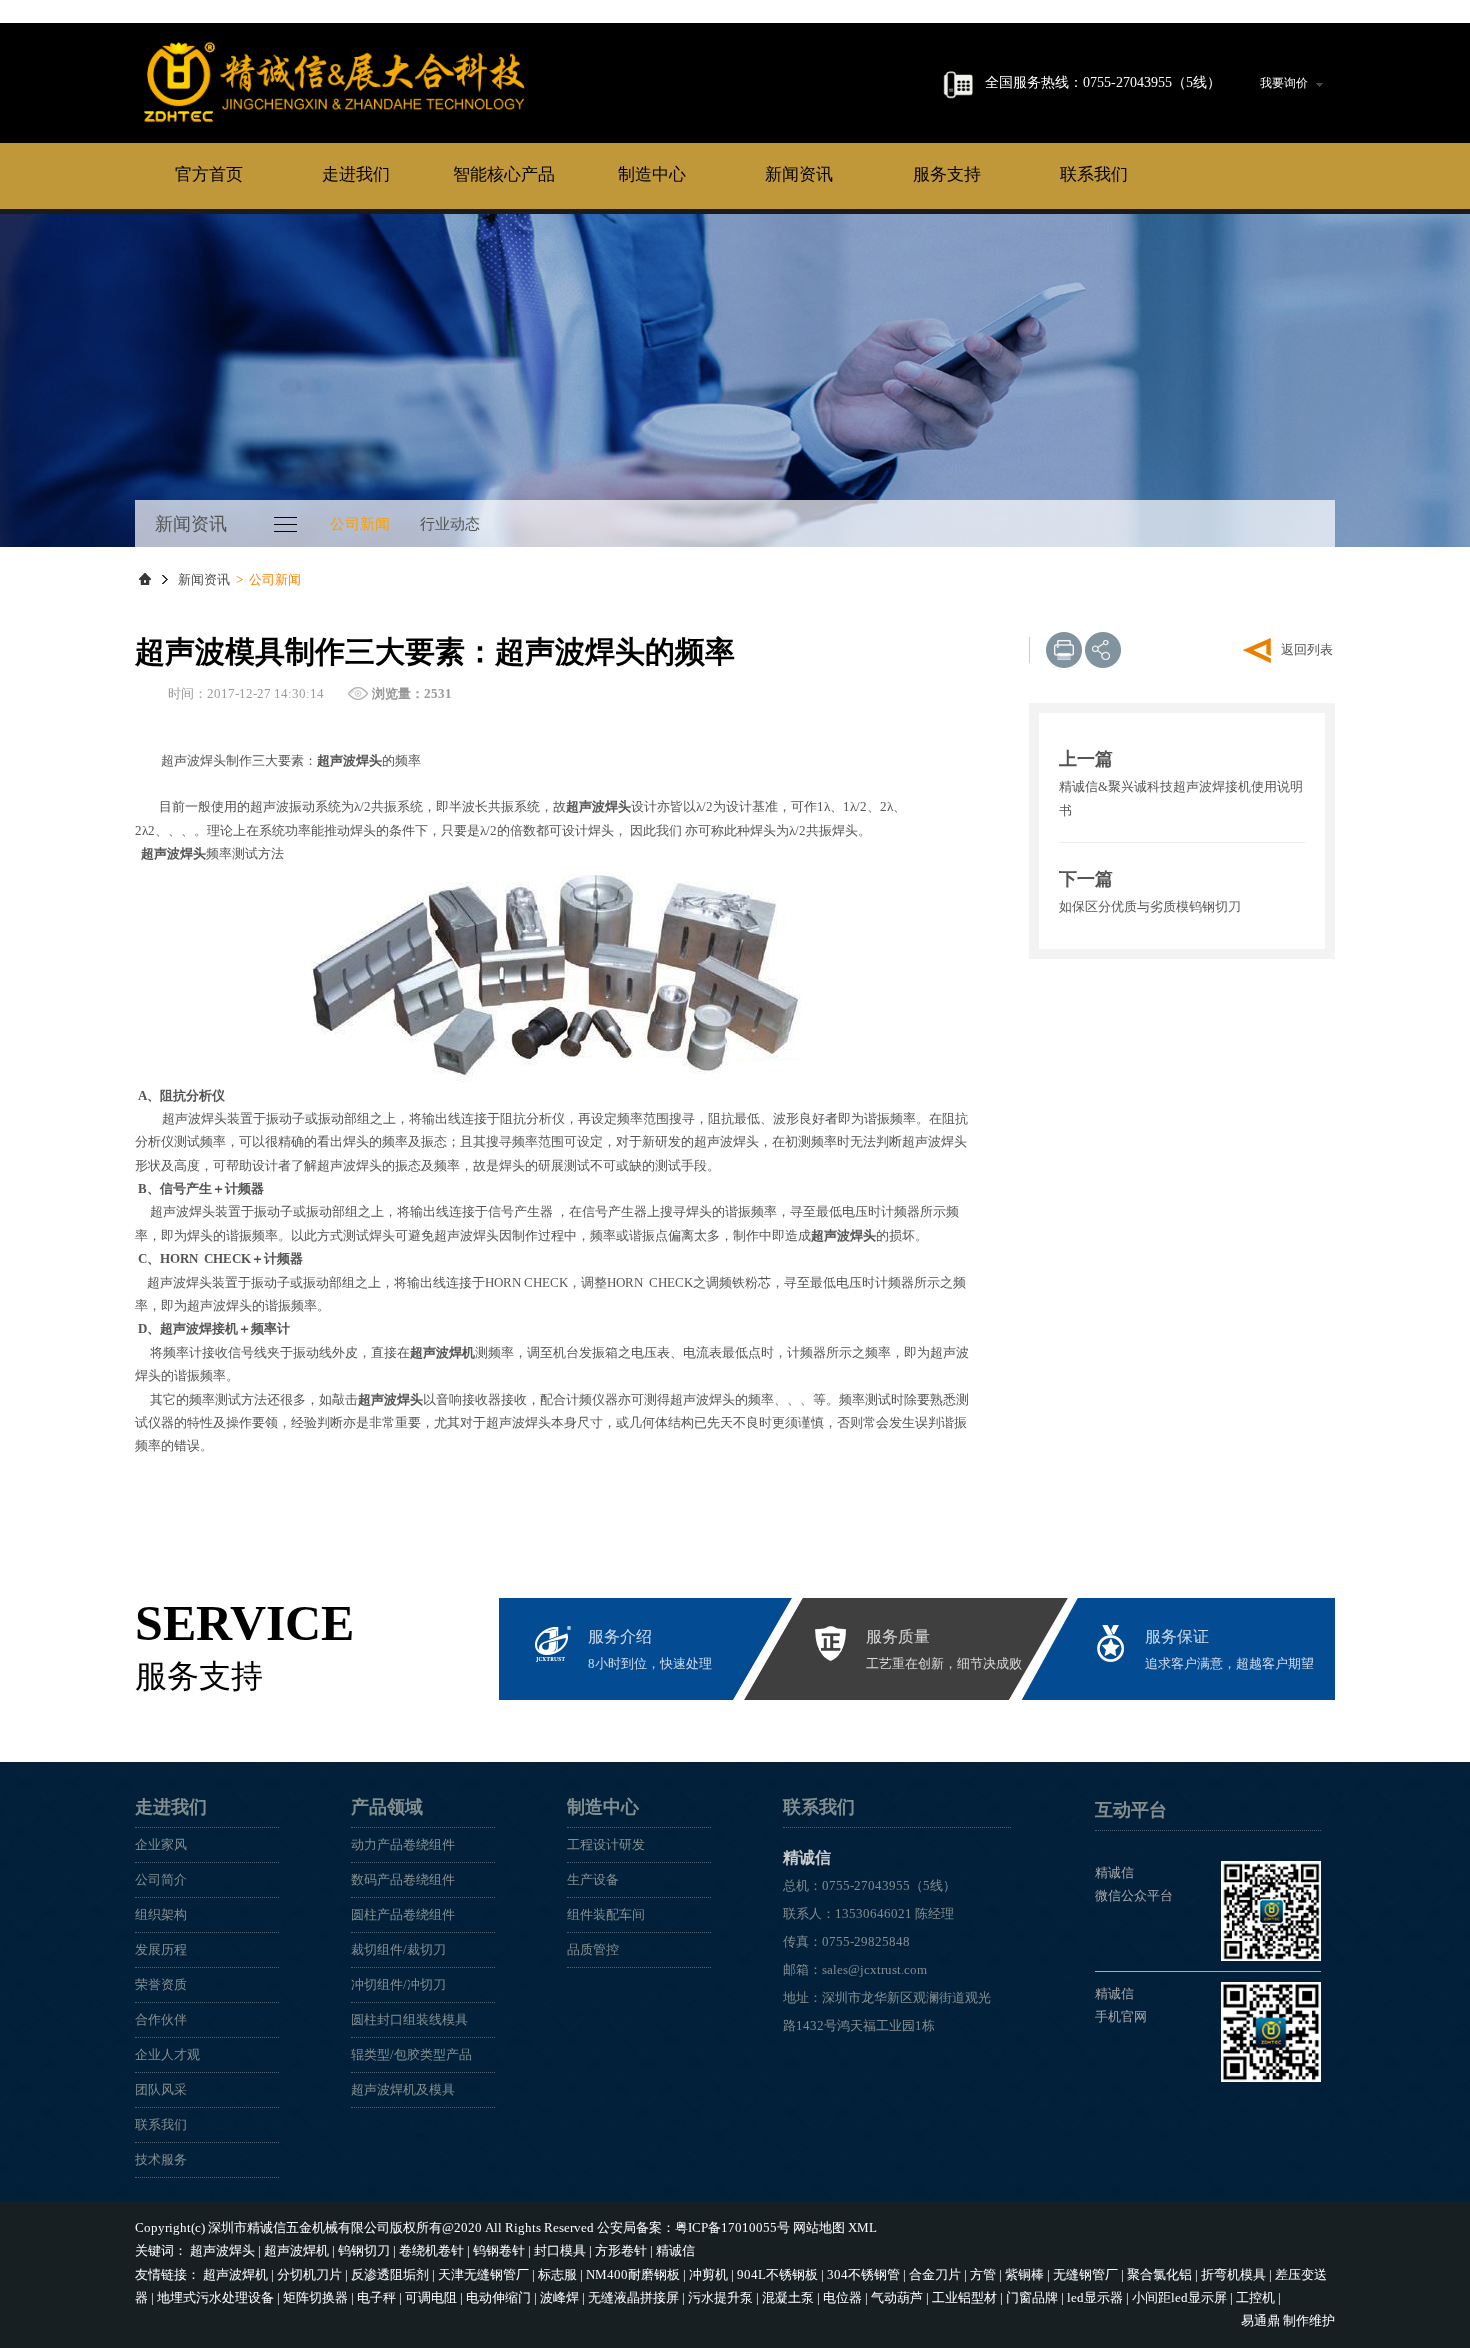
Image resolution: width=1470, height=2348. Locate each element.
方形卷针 (621, 2250)
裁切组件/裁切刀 (398, 1949)
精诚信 (335, 82)
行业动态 (450, 524)
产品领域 (387, 1807)
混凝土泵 (788, 2297)
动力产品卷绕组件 (403, 1844)
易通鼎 (1260, 2320)
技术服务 (161, 2159)
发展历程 (161, 1949)
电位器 (842, 2297)
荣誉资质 (161, 1984)
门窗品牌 (1032, 2297)
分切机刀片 (309, 2274)
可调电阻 (431, 2297)
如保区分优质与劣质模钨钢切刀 (1150, 906)
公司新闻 (360, 524)
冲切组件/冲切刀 (398, 1984)
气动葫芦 (897, 2297)
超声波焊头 (222, 2250)
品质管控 (593, 1949)
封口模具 (560, 2250)
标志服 (557, 2274)
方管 (983, 2274)
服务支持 (947, 174)
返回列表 (1307, 649)
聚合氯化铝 (1159, 2274)
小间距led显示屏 (1179, 2297)
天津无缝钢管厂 (483, 2274)
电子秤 (376, 2297)
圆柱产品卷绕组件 (403, 1914)
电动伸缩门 (498, 2297)
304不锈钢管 (863, 2274)
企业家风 (161, 1844)
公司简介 (161, 1879)
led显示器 (1095, 2297)
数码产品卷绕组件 (403, 1879)
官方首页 (209, 174)
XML (862, 2227)
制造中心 (652, 174)
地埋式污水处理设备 (215, 2297)
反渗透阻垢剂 (390, 2274)
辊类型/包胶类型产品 (411, 2054)
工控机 (1255, 2297)
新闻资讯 (799, 174)
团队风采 (161, 2089)
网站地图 (819, 2227)
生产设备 (593, 1879)
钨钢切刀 (364, 2250)
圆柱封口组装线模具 (409, 2019)
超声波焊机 (296, 2250)
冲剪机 (708, 2274)
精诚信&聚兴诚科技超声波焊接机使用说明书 (1181, 798)
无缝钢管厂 (1085, 2274)
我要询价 (1284, 83)
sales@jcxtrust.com (874, 1969)
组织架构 (161, 1914)
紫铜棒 (1024, 2274)
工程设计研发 (606, 1844)
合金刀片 (935, 2274)
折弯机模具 (1233, 2274)
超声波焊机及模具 (403, 2089)
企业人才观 (167, 2054)
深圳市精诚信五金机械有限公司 (299, 2227)
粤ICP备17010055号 (732, 2227)
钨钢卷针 (499, 2250)
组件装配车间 (606, 1914)
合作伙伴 (161, 2019)
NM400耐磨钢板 (633, 2274)
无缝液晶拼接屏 (633, 2297)
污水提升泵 (720, 2297)
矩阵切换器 (315, 2297)
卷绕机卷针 (431, 2250)
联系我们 (1094, 174)
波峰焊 (559, 2297)
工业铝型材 (964, 2297)
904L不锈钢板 (777, 2274)
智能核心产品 (504, 174)
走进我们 (356, 174)
